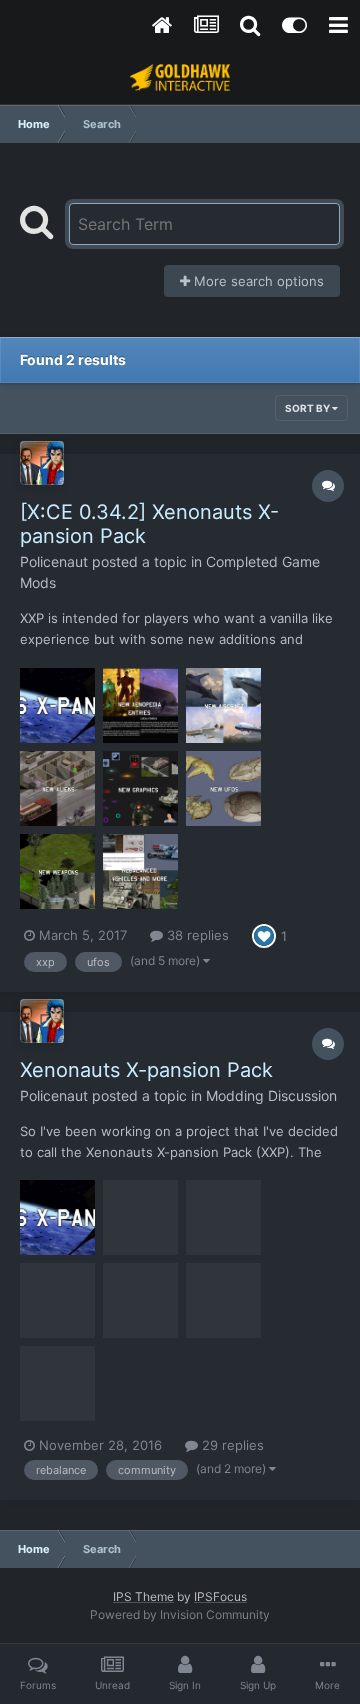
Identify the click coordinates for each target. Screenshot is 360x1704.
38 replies (196, 935)
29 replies (231, 1445)
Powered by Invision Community (180, 1614)
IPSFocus (220, 1596)
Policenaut (54, 561)
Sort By (308, 408)
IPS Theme (143, 1596)
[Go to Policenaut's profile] (42, 463)
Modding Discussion (271, 1095)
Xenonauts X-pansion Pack (146, 1070)
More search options (257, 281)
